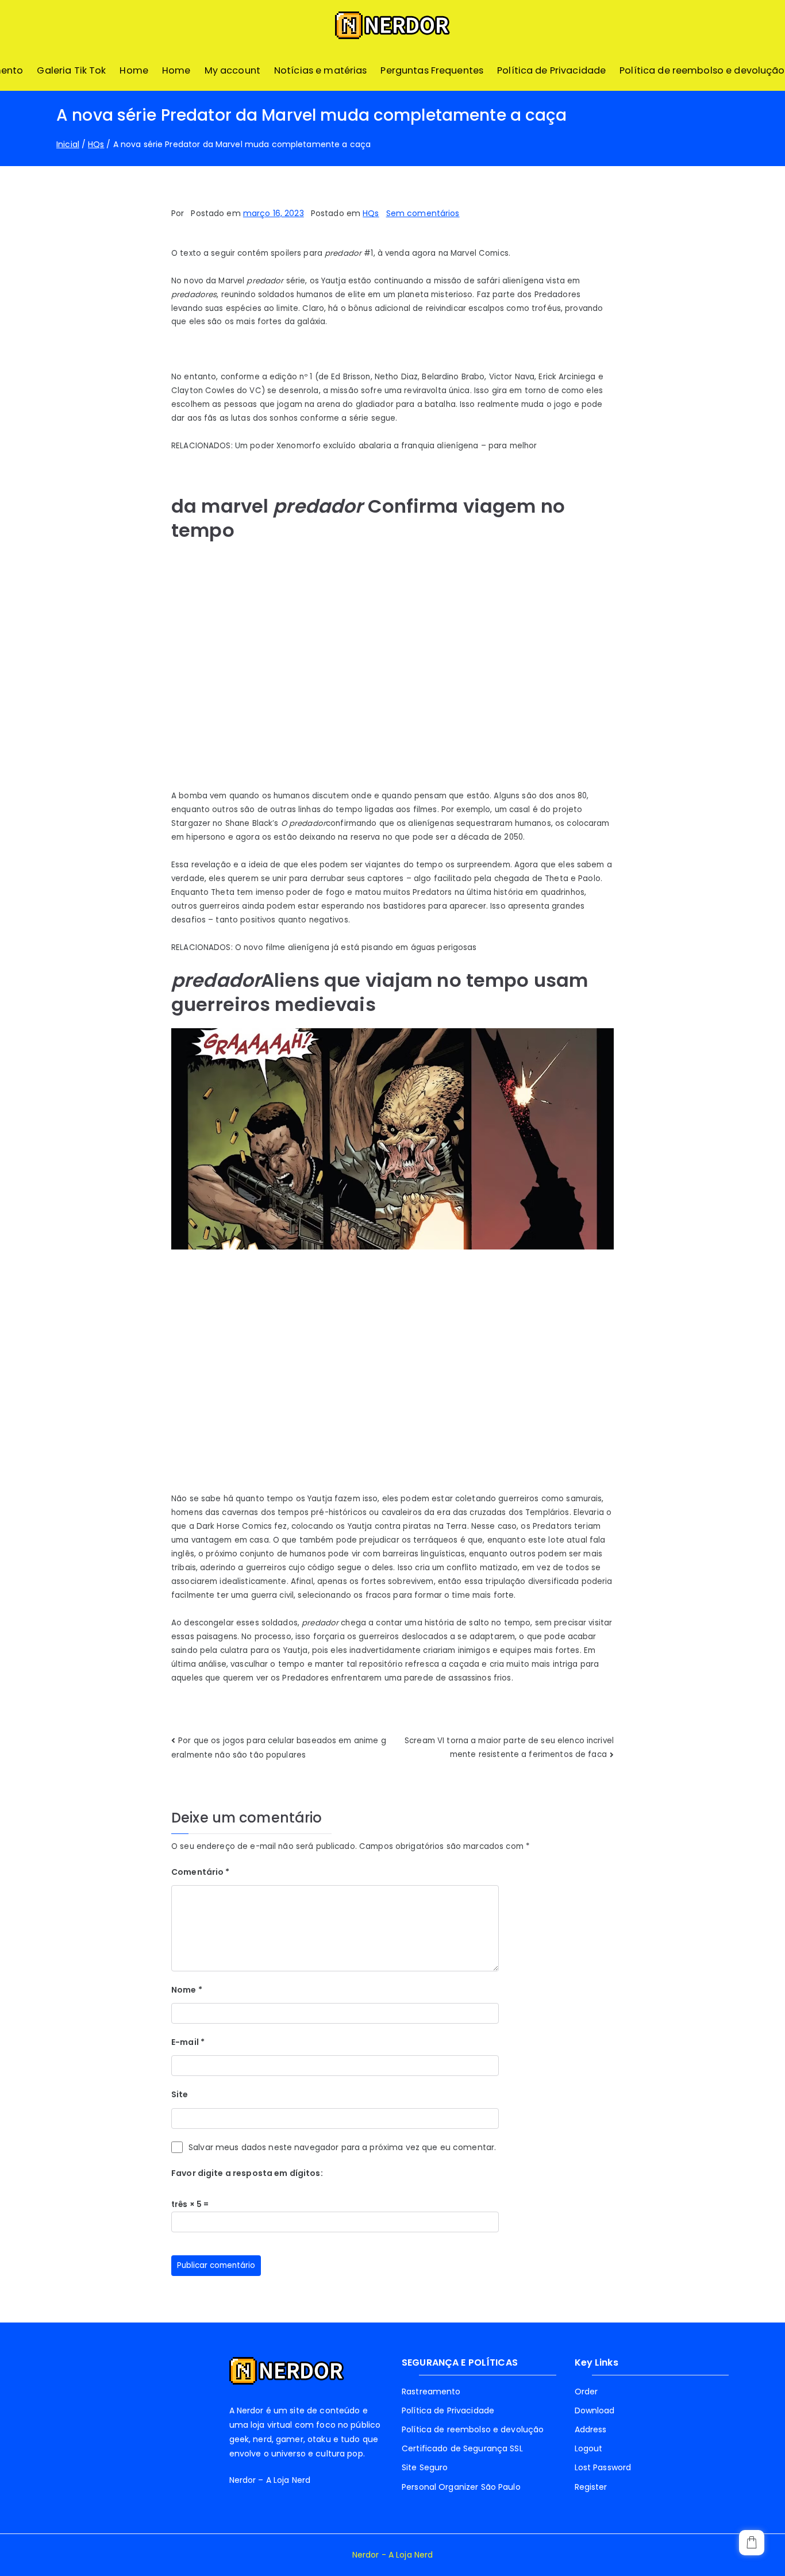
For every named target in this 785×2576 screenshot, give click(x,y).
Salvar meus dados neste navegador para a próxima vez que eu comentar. (342, 2147)
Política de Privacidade (551, 70)
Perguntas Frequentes (432, 70)
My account (232, 70)
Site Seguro (425, 2467)
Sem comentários (423, 213)
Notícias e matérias (321, 70)
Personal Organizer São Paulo (461, 2487)
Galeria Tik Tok (71, 70)
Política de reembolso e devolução (702, 70)
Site (180, 2094)
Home (134, 70)
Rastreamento (431, 2392)
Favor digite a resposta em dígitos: (247, 2173)
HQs (371, 213)
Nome (187, 1990)
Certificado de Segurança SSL (462, 2448)
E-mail (188, 2042)
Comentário (201, 1872)
